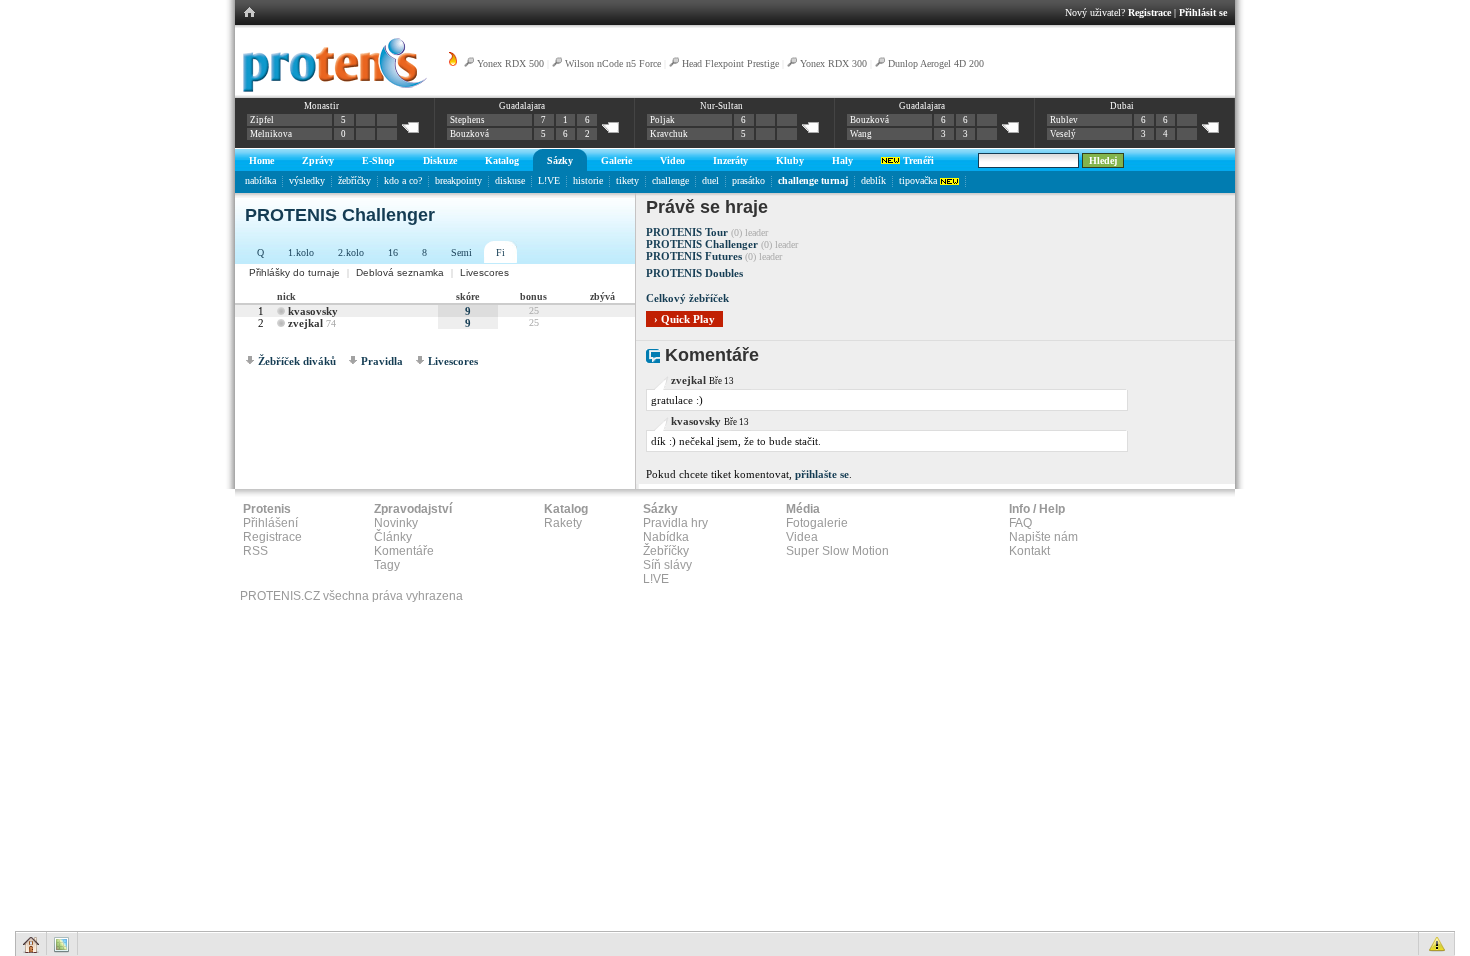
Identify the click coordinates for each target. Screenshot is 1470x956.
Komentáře (404, 551)
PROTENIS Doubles (694, 273)
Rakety (563, 523)
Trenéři (917, 160)
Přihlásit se (1203, 12)
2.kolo (351, 252)
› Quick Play (684, 319)
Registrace (1149, 12)
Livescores (484, 272)
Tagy (387, 565)
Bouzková (469, 134)
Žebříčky (666, 551)
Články (393, 537)
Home (261, 160)
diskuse (510, 180)
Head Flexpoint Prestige (730, 63)
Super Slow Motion (837, 551)
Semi (461, 252)
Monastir (321, 106)
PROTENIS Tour (687, 232)
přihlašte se (822, 474)
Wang (861, 134)
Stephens (467, 120)
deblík (873, 180)
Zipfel (262, 120)
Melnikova (271, 134)
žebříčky (354, 180)
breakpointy (458, 180)
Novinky (396, 523)
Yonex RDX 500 (510, 63)
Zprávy (318, 160)
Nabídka (666, 537)
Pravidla (382, 361)
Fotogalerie (817, 523)
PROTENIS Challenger (702, 244)
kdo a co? (403, 180)
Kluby (790, 160)
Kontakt (1029, 551)
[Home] (331, 89)
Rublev (1064, 120)
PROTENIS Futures (694, 256)
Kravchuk (669, 134)
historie (588, 180)
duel (710, 180)
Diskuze (440, 160)
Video (672, 160)
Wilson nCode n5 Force (614, 63)
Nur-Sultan (721, 106)
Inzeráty (730, 160)
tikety (627, 180)
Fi (500, 252)
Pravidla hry (675, 523)
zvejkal (305, 323)
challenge (670, 180)
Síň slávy (667, 565)
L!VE (549, 180)
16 (393, 252)
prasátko (748, 180)
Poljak (662, 120)
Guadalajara (522, 106)
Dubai (1122, 106)
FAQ (1020, 523)
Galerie (616, 160)
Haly (842, 160)
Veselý (1063, 134)
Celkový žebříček (687, 298)
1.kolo (301, 252)
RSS (255, 551)
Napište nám (1043, 537)
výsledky (307, 180)
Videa (802, 537)
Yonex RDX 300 (833, 63)
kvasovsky (313, 311)
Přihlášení (270, 523)
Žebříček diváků (297, 361)
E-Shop (378, 160)
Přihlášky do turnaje (294, 272)
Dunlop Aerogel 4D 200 (936, 63)
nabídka (260, 180)
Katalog (502, 160)
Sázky (560, 160)
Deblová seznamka (400, 272)
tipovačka (919, 180)
